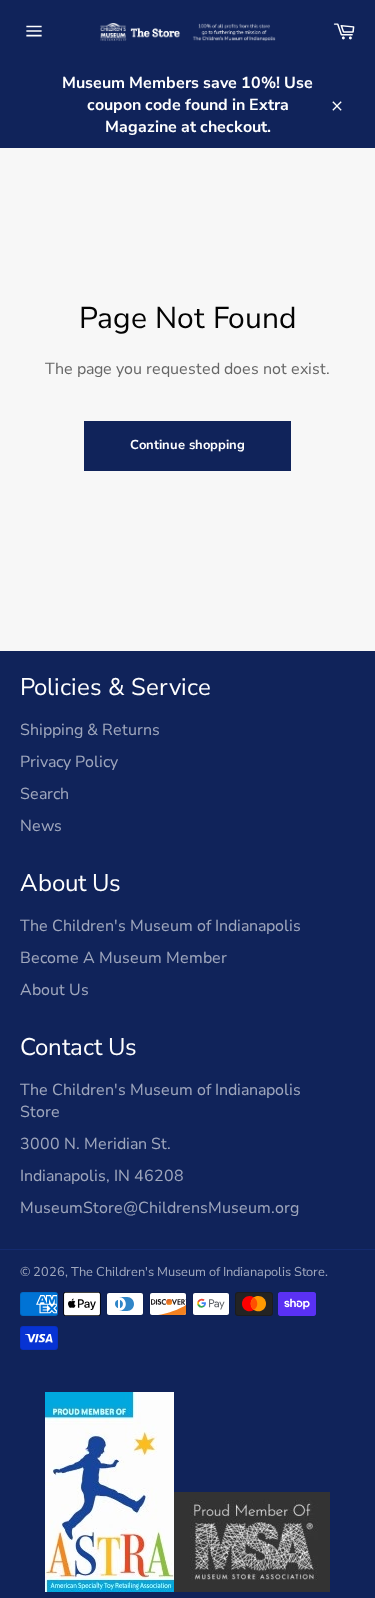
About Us (54, 990)
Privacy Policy (69, 762)
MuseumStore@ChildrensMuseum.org (159, 1208)
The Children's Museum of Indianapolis (160, 926)
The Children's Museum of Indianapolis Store (198, 1272)
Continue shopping (187, 445)
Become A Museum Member (123, 958)
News (41, 826)
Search (44, 794)
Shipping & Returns (90, 730)
